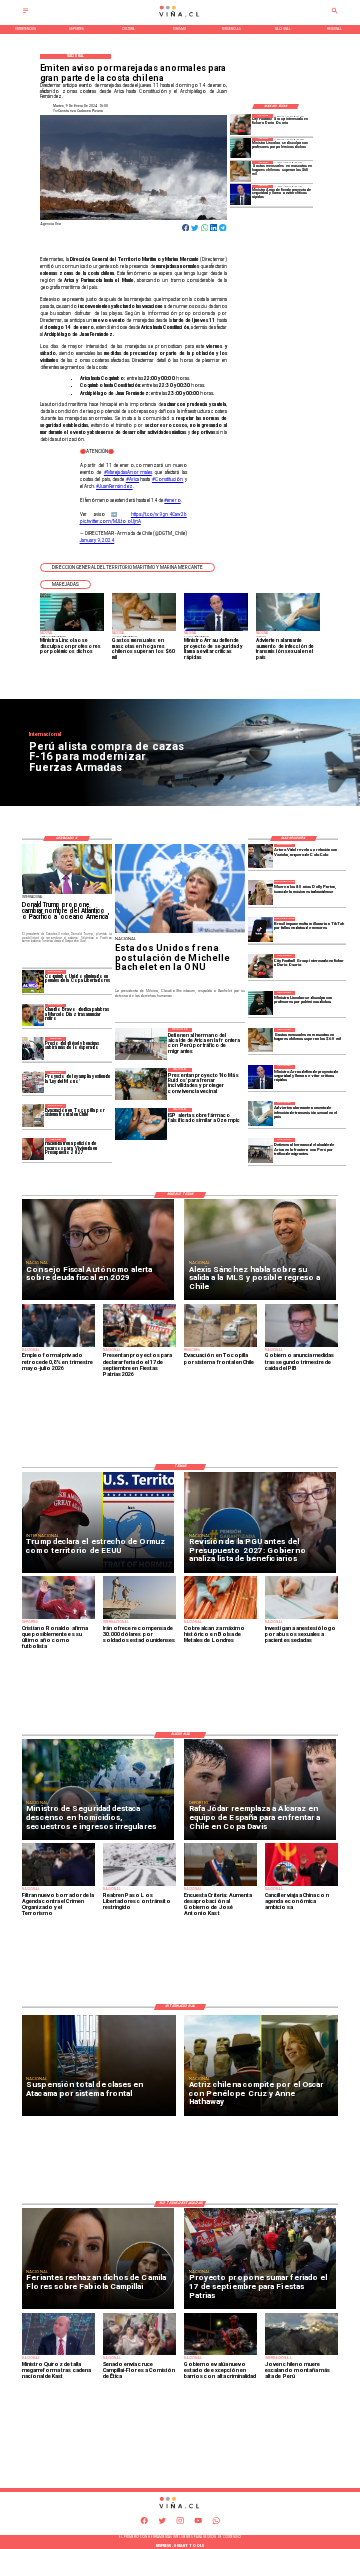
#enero (172, 500)
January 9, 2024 (97, 540)
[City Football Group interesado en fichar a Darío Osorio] (240, 124)
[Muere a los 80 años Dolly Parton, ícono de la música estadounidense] (260, 892)
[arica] (260, 1150)
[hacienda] (33, 1149)
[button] (127, 567)
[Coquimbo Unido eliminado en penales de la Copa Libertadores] (33, 981)
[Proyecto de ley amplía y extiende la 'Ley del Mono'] (33, 1082)
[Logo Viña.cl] (180, 17)
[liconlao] (240, 148)
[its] (260, 1114)
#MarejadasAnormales (128, 472)
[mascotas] (240, 171)
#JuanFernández (114, 486)
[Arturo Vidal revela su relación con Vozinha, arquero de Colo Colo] (260, 856)
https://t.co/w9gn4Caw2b (159, 514)
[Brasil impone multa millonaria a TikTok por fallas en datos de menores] (260, 929)
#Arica (132, 479)
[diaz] (33, 1015)
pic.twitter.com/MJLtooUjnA (110, 521)
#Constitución (168, 479)
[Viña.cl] (25, 13)
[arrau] (240, 195)
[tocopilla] (33, 1115)
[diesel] (33, 1048)
